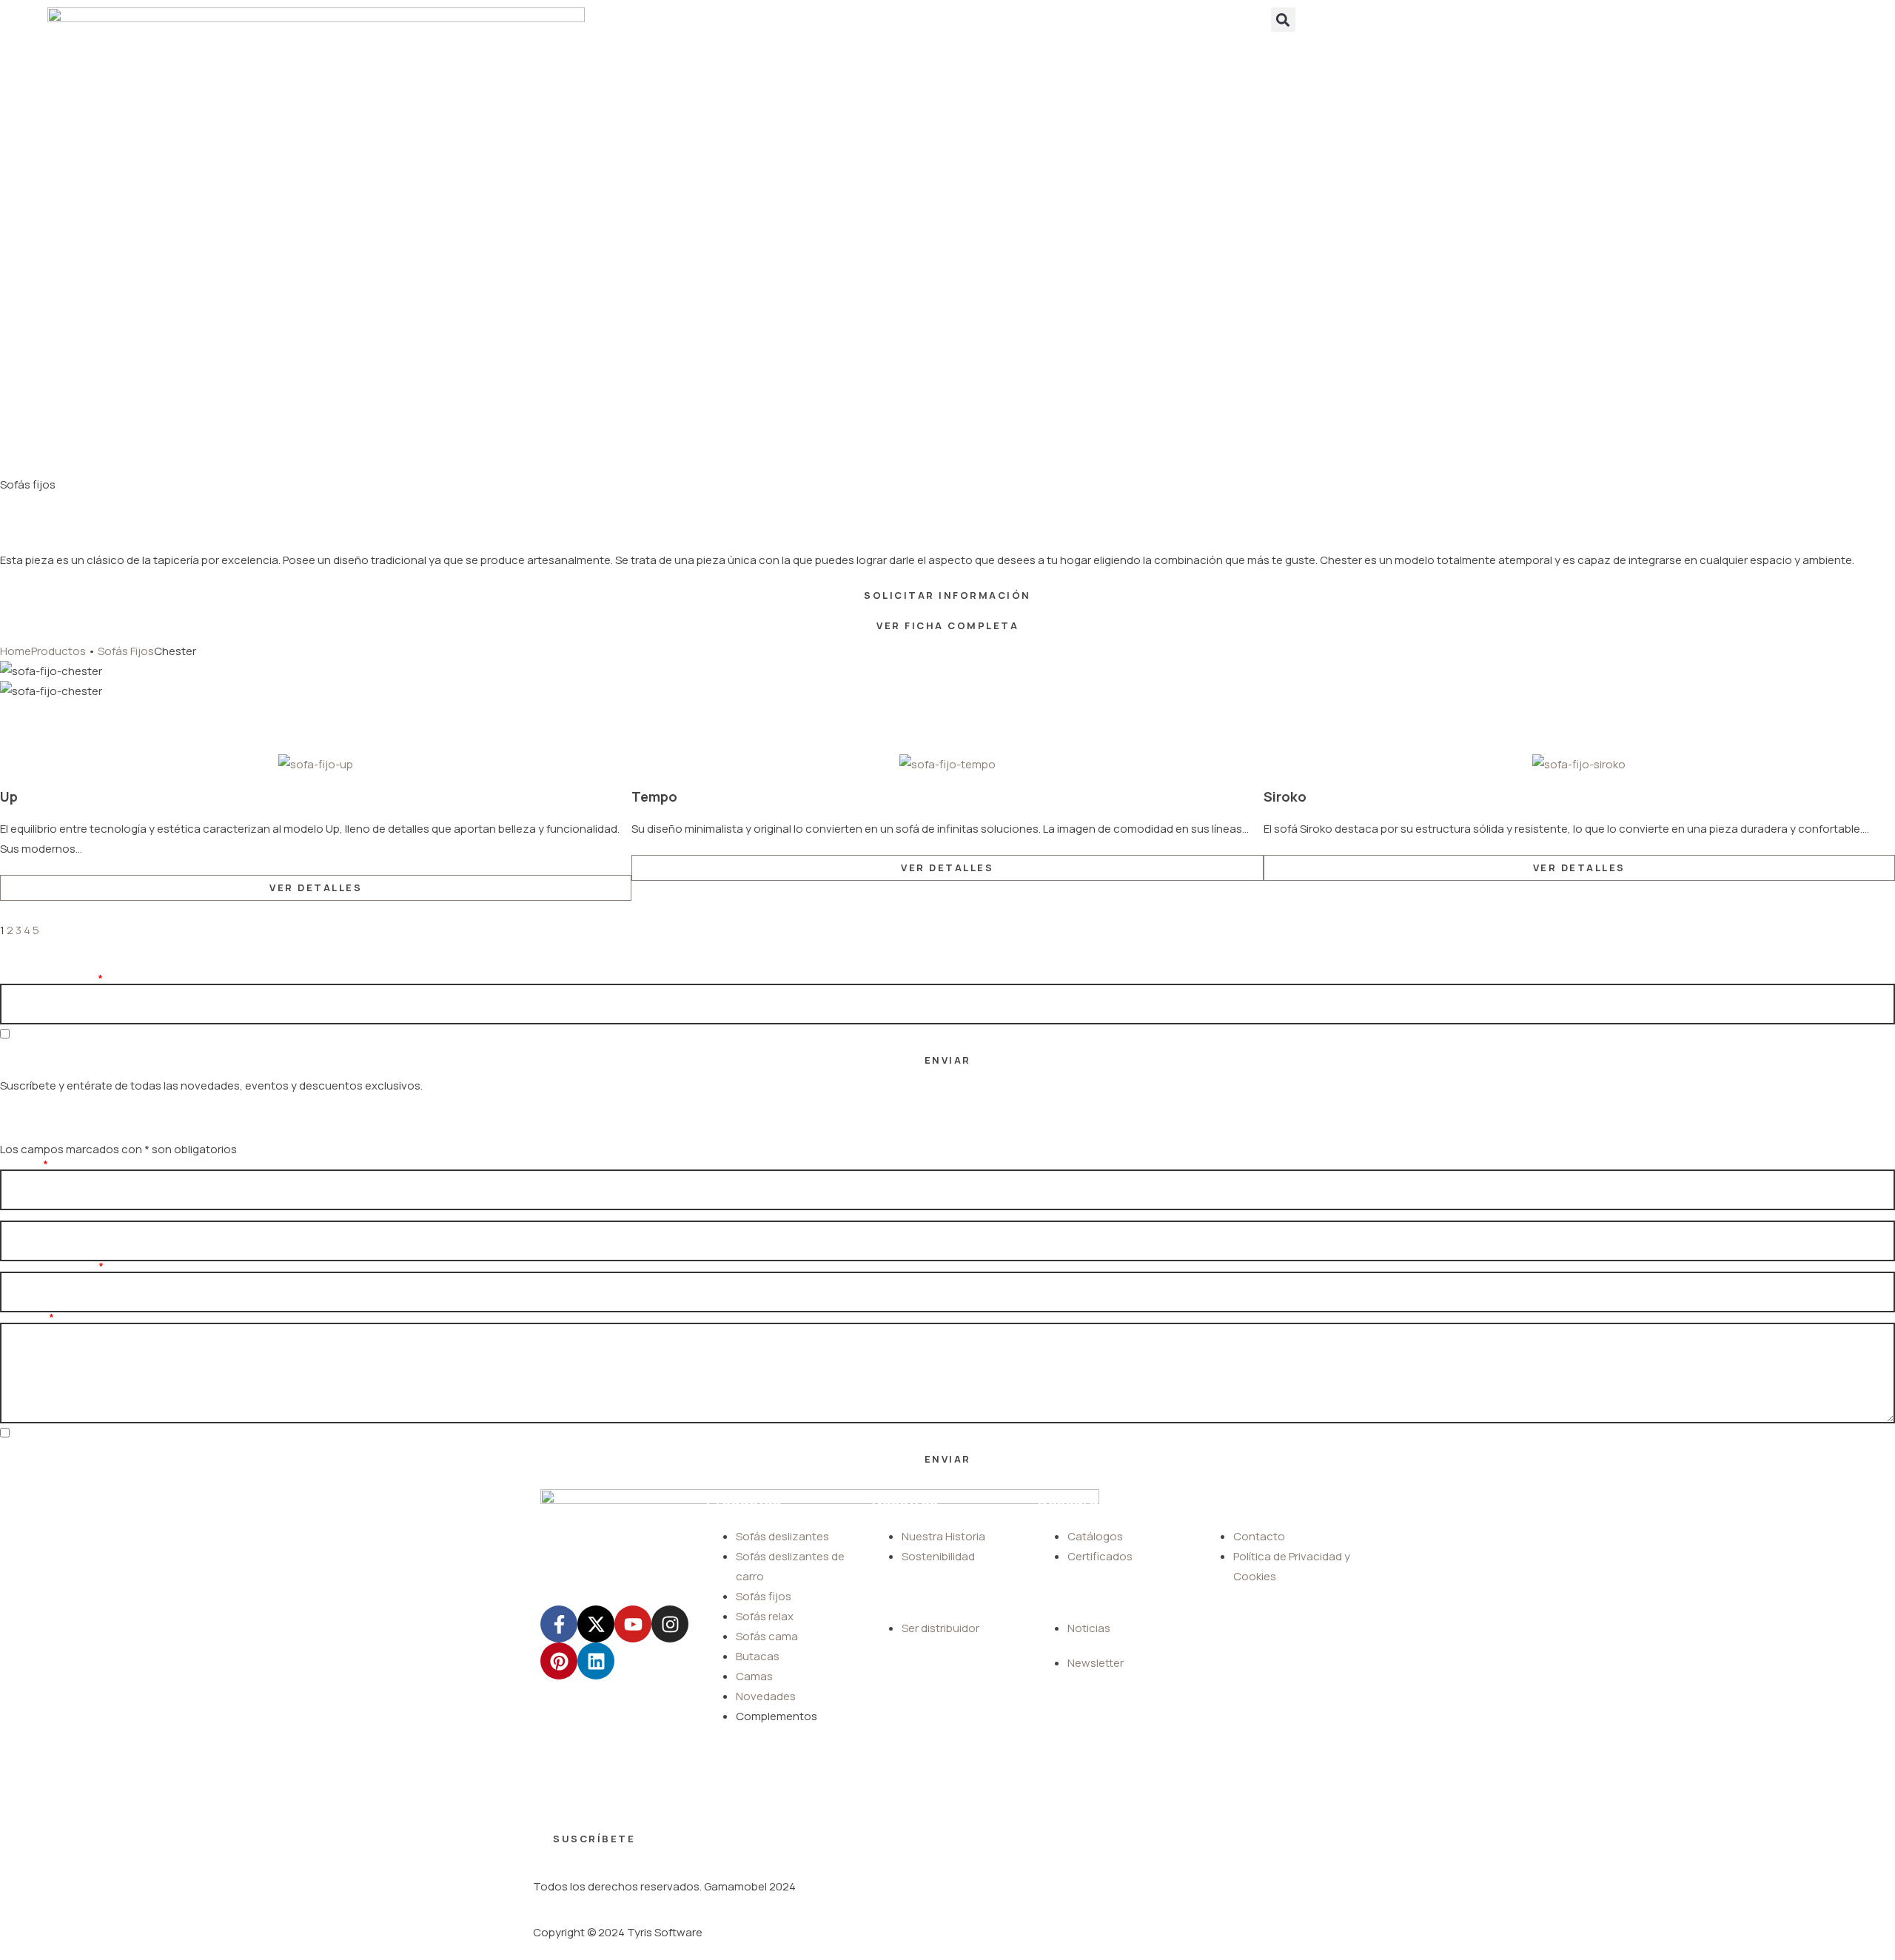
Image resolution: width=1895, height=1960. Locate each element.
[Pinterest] (559, 1661)
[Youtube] (633, 1624)
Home (16, 651)
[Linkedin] (596, 1661)
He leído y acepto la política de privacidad (113, 1035)
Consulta (23, 1318)
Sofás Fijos (126, 651)
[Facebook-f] (559, 1624)
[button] (1283, 20)
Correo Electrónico (48, 979)
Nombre (20, 1164)
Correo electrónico (48, 1266)
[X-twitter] (596, 1624)
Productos (58, 651)
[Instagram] (670, 1624)
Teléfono (23, 1215)
